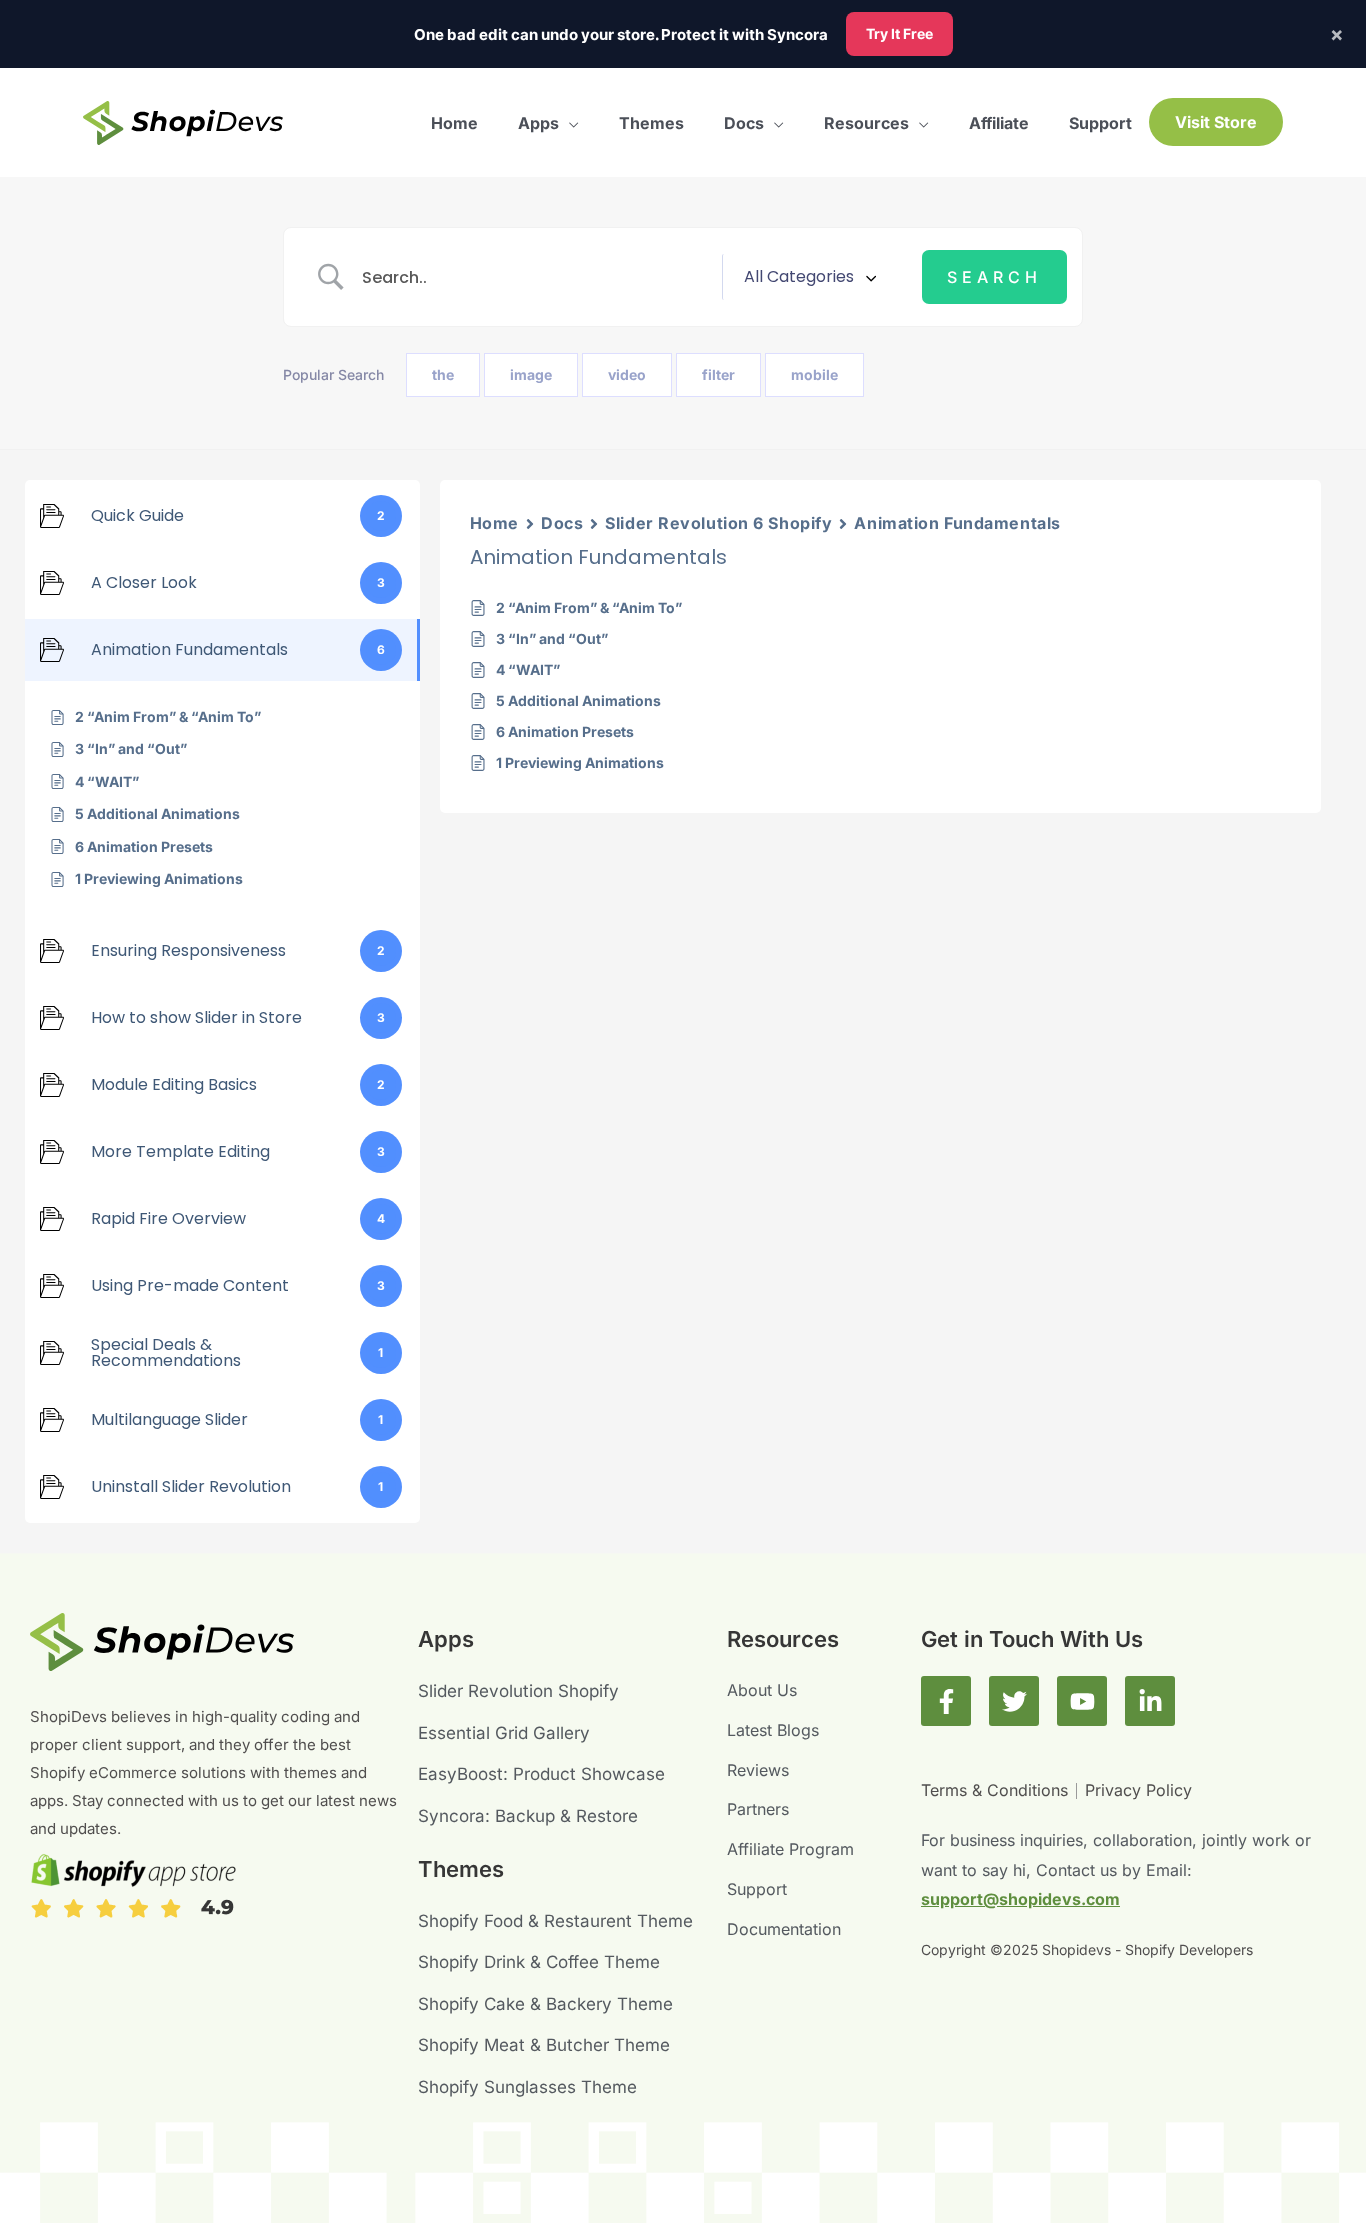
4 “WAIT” (528, 669)
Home (494, 523)
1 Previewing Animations (580, 762)
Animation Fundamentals (957, 523)
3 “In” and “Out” (552, 638)
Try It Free (899, 33)
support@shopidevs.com (1020, 1899)
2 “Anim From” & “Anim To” (589, 607)
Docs (562, 523)
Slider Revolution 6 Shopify (718, 523)
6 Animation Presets (565, 731)
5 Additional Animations (578, 700)
